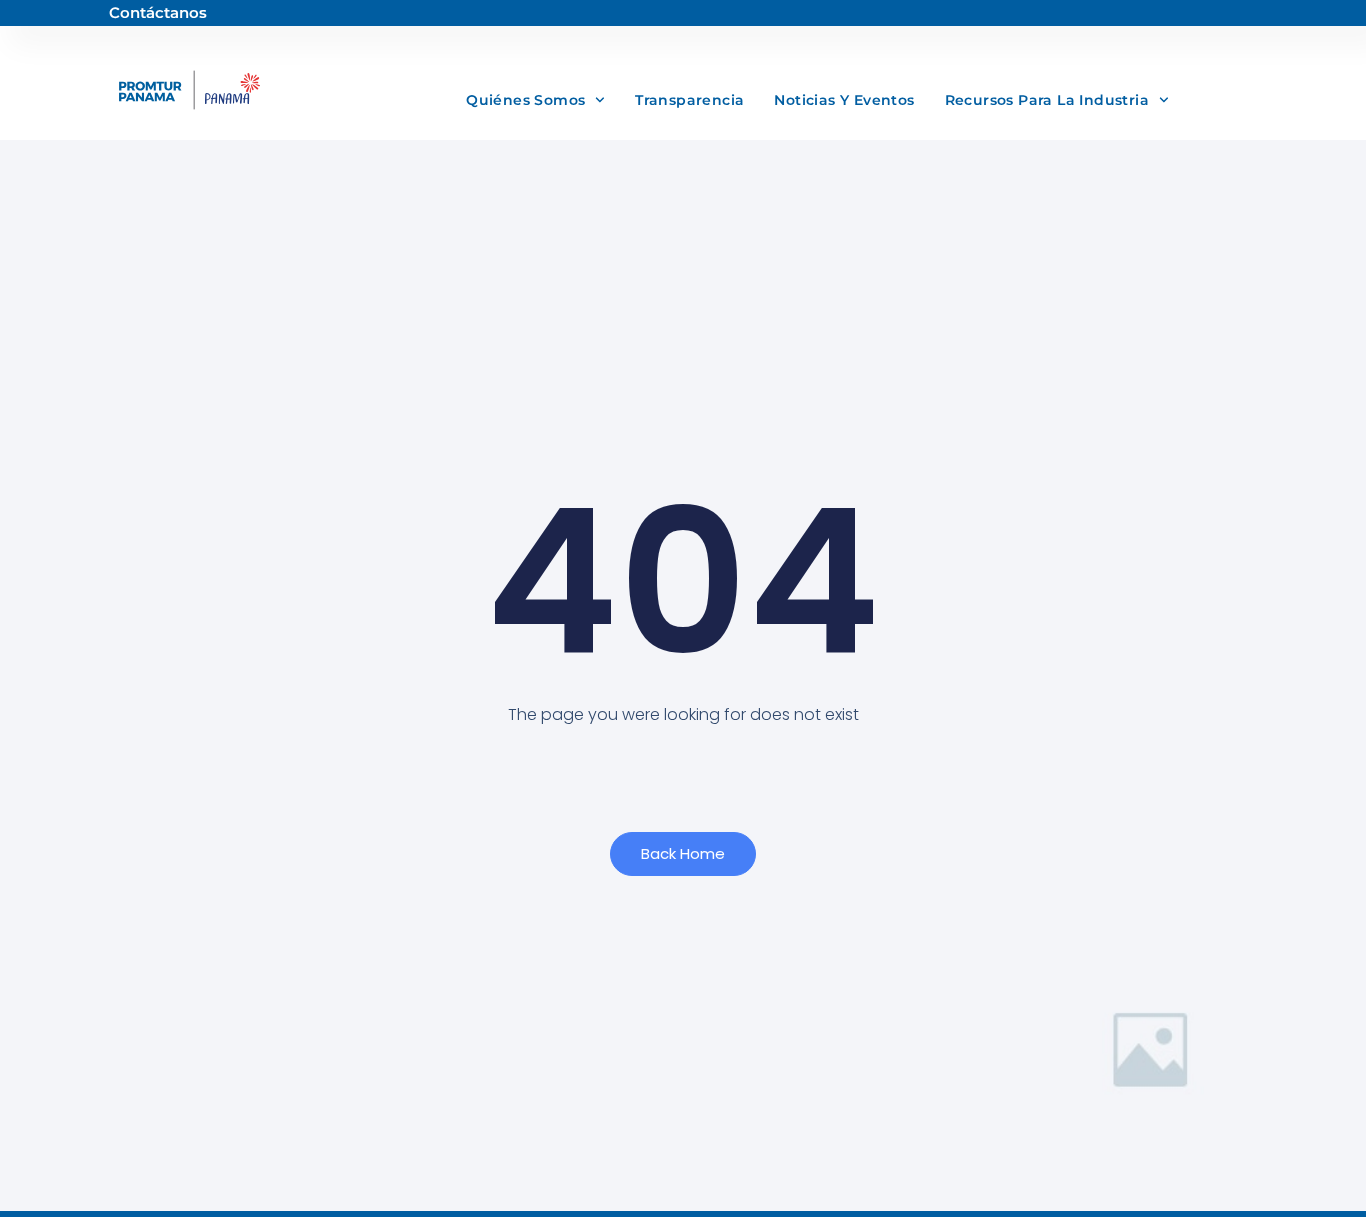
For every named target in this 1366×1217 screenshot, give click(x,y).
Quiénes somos (525, 100)
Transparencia (689, 100)
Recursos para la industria (1047, 100)
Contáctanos (158, 12)
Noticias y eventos (844, 100)
